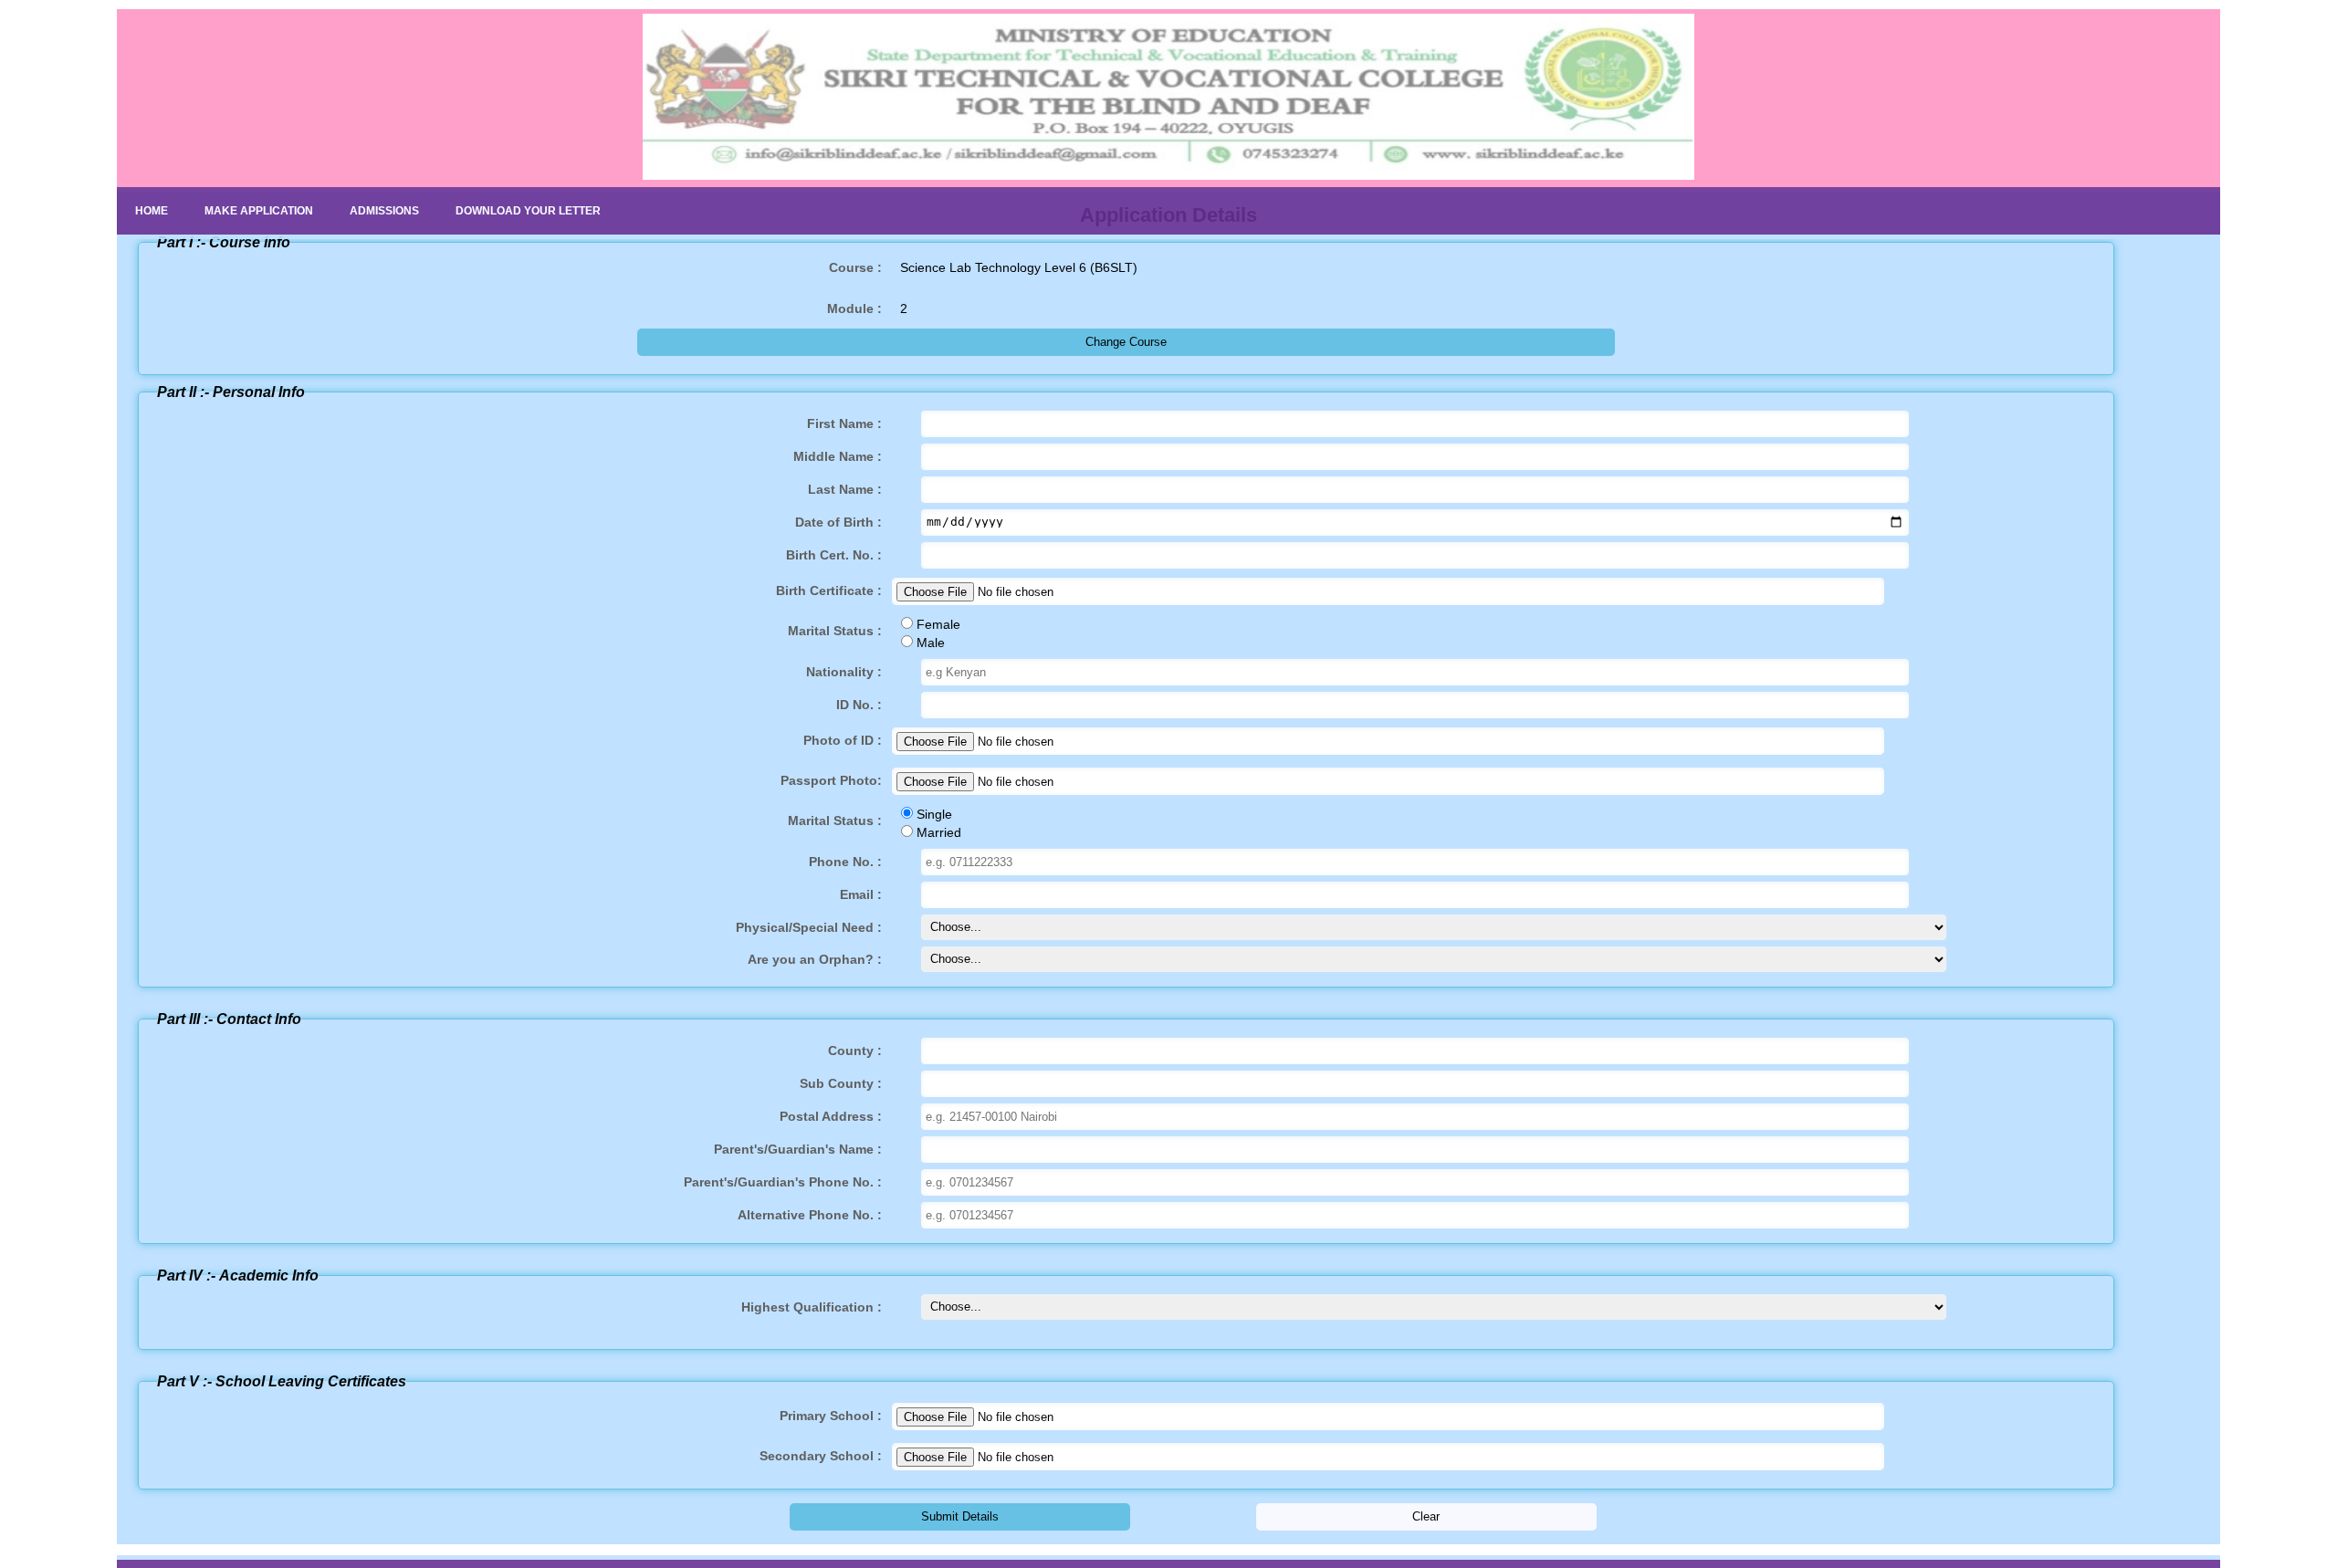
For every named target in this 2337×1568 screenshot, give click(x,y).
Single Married (875, 823)
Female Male (874, 633)
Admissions (384, 211)
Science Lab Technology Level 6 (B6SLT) (983, 267)
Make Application (259, 211)
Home (152, 211)
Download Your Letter (528, 211)
